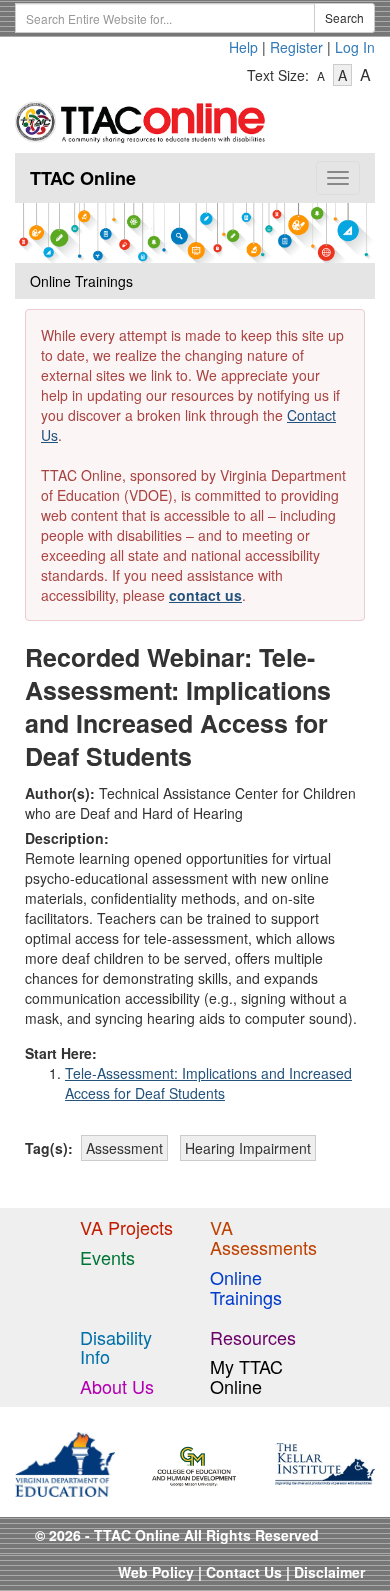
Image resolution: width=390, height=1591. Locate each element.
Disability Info (116, 1347)
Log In (355, 47)
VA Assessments (263, 1237)
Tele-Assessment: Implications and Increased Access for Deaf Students (208, 1083)
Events (107, 1257)
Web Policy (156, 1572)
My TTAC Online (246, 1376)
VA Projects (126, 1227)
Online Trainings (246, 1287)
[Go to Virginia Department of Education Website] (65, 1462)
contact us (205, 595)
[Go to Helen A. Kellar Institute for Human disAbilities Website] (325, 1462)
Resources (253, 1337)
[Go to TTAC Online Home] (141, 118)
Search (344, 17)
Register (296, 47)
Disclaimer (329, 1572)
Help (243, 47)
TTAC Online (83, 178)
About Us (117, 1386)
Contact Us (244, 1572)
